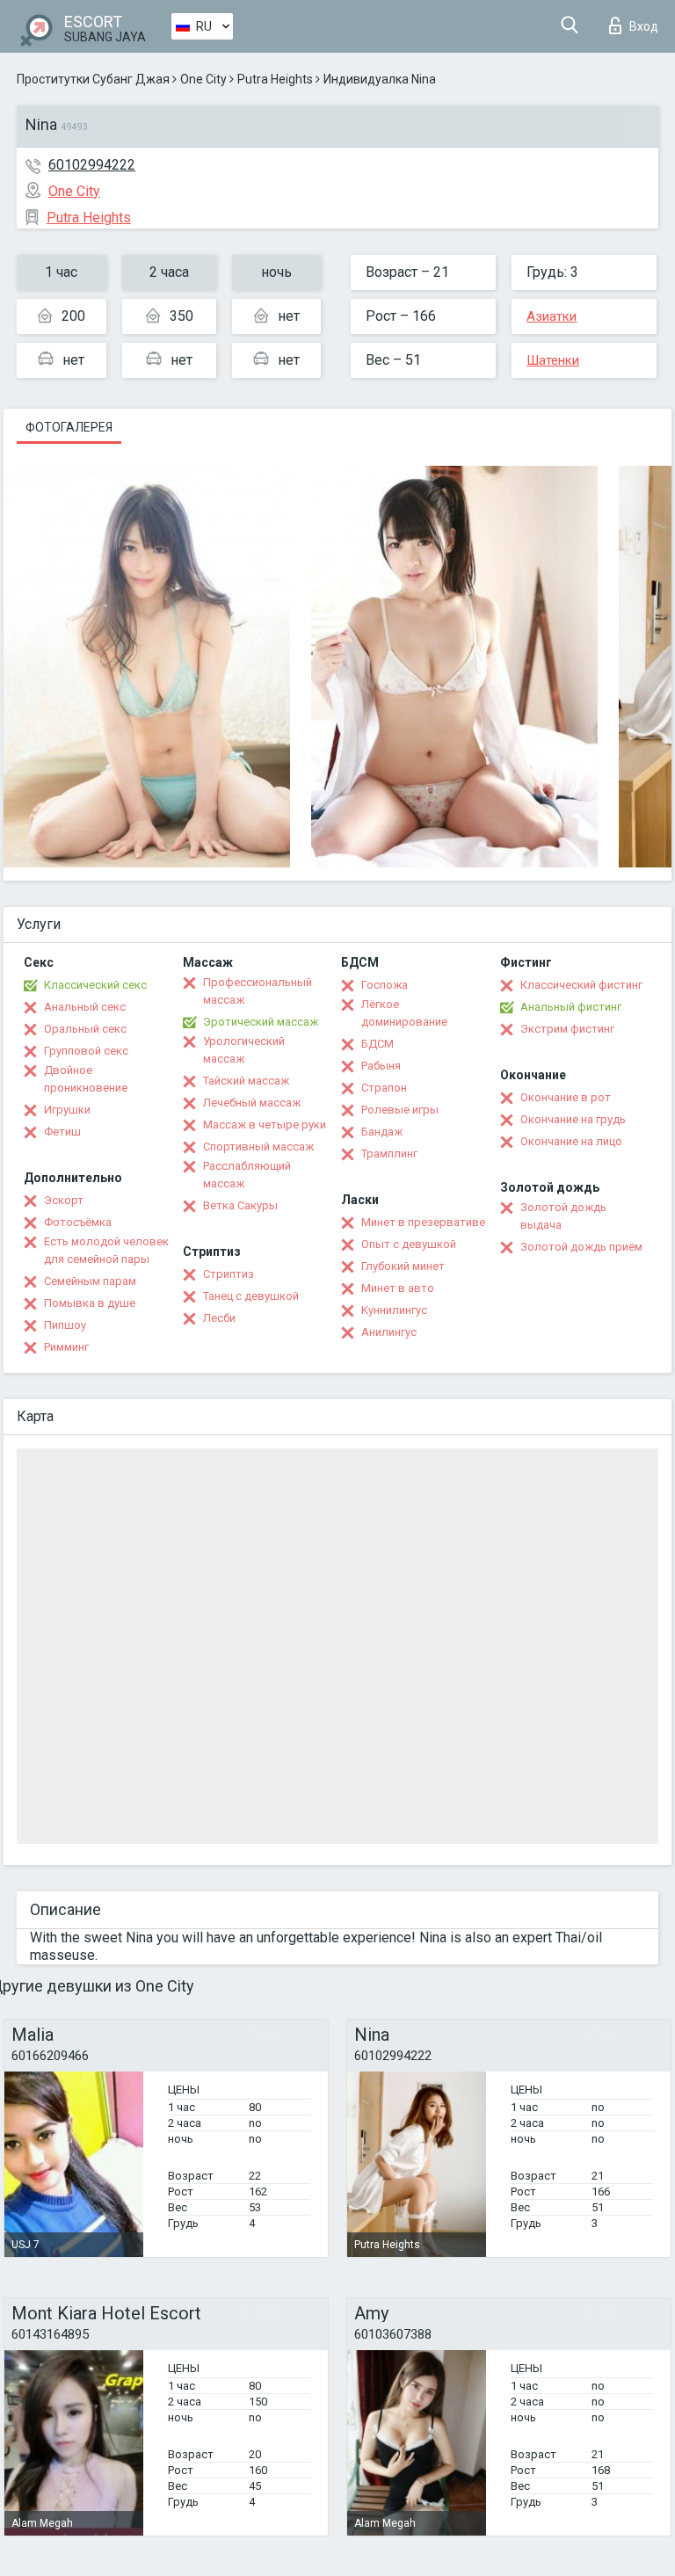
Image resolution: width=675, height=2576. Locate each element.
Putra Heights (275, 79)
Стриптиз (229, 1274)
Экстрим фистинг (567, 1029)
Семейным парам (90, 1281)
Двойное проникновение (86, 1079)
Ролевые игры (400, 1110)
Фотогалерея (69, 427)
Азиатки (552, 316)
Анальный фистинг (571, 1007)
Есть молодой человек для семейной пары (106, 1250)
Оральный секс (85, 1029)
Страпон (384, 1088)
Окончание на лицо (571, 1141)
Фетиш (62, 1132)
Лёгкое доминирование (404, 1013)
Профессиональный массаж (258, 991)
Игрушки (67, 1110)
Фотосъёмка (78, 1222)
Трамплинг (389, 1154)
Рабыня (381, 1066)
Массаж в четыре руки (265, 1125)
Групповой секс (86, 1051)
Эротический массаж (261, 1022)
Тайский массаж (246, 1081)
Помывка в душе (90, 1303)
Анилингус (389, 1332)
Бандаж (382, 1132)
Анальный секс (85, 1007)
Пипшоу (65, 1325)
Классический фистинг (581, 985)
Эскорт (64, 1200)
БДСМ (377, 1044)
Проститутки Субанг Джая (93, 79)
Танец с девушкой (251, 1296)
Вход (644, 26)
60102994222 (92, 165)
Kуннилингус (394, 1310)
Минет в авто (398, 1288)
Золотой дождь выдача (563, 1216)
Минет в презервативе (423, 1222)
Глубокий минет (403, 1266)
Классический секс (95, 985)
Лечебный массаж (252, 1103)
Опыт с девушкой (409, 1244)
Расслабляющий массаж (247, 1175)
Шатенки (553, 360)
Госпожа (385, 985)
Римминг (66, 1347)
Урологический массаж (244, 1050)
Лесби (219, 1318)
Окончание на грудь (573, 1119)
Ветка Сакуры (240, 1205)
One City (203, 79)
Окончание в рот (566, 1097)
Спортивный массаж (258, 1147)
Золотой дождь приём (581, 1247)
